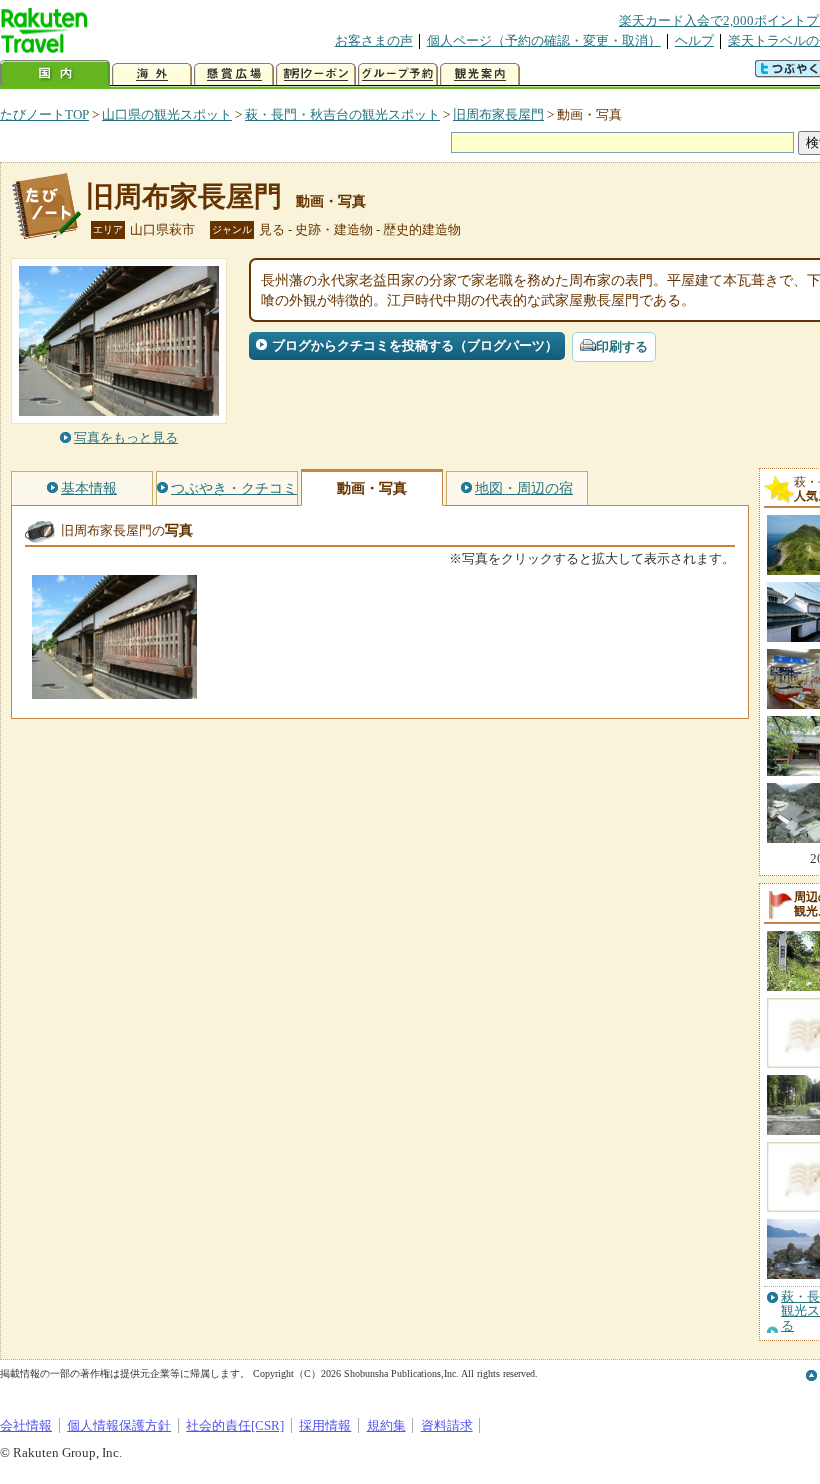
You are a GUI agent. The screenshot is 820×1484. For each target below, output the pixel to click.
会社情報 (26, 1425)
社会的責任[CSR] (235, 1425)
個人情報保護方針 (119, 1425)
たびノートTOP (44, 114)
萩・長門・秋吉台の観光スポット (342, 114)
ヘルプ (694, 40)
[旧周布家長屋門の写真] (114, 689)
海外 (152, 74)
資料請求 (447, 1425)
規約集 (386, 1425)
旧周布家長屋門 (498, 114)
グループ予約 (398, 74)
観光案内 (480, 74)
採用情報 (325, 1425)
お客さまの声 (374, 40)
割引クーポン (316, 74)
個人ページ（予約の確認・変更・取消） (544, 40)
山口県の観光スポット (167, 114)
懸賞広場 (234, 74)
